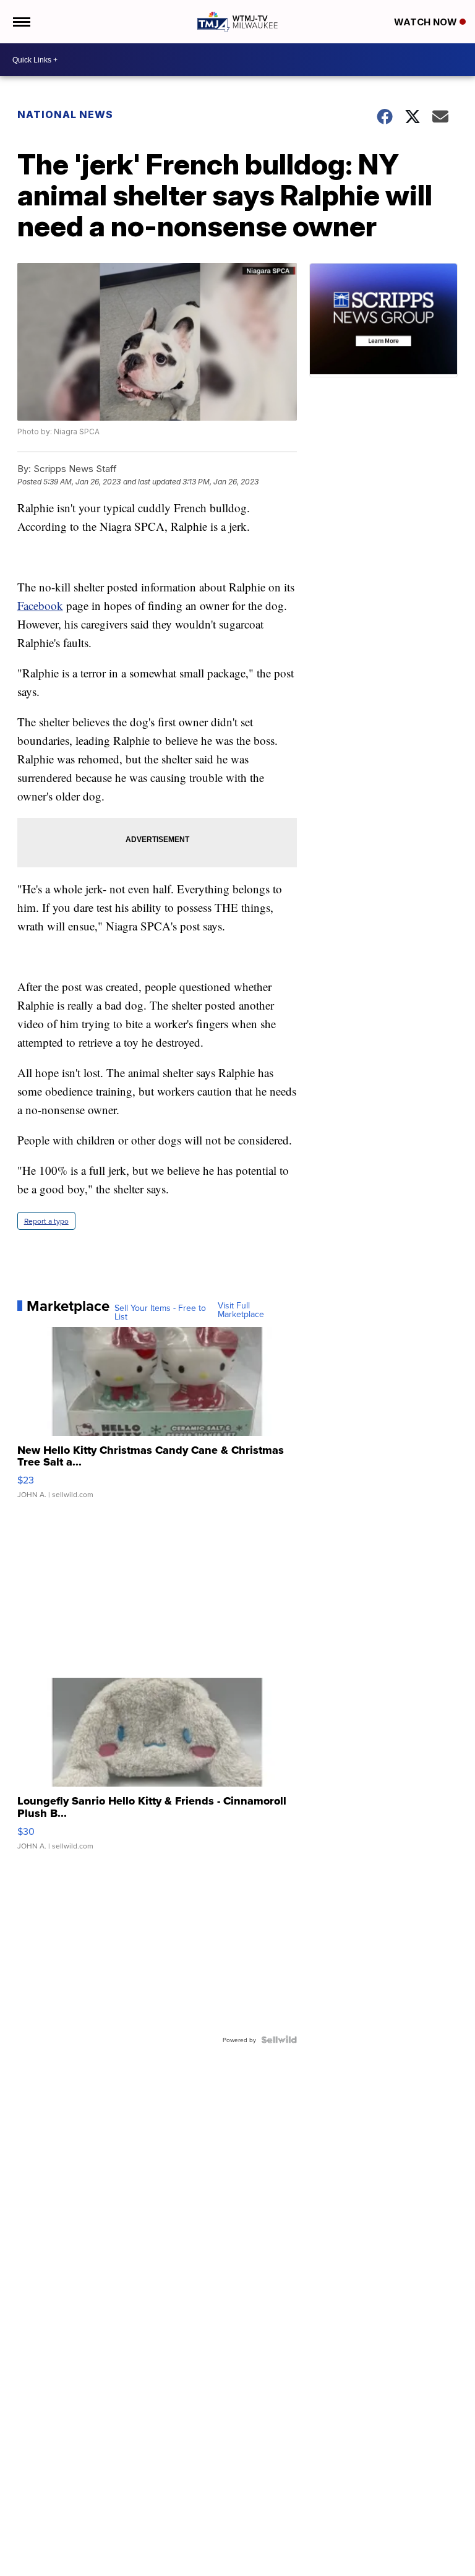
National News (65, 114)
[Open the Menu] (21, 22)
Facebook (40, 605)
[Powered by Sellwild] (279, 2040)
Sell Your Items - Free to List (160, 1312)
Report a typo (46, 1221)
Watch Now (427, 22)
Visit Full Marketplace (241, 1310)
